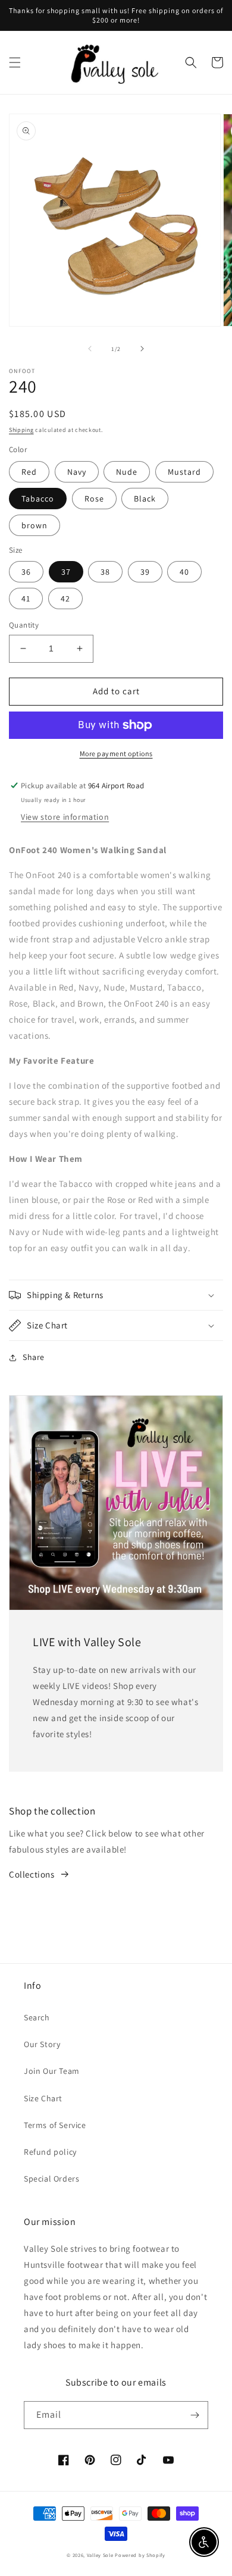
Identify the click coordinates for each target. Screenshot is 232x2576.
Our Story (42, 2044)
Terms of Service (55, 2125)
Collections (32, 1874)
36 (26, 572)
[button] (15, 62)
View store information (65, 817)
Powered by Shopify (140, 2555)
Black (145, 499)
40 (184, 572)
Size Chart (43, 2098)
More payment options (116, 753)
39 (145, 572)
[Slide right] (142, 349)
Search (37, 2017)
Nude (127, 472)
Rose (94, 499)
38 (105, 572)
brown (35, 525)
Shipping (21, 430)
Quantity (24, 625)
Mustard (184, 472)
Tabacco (38, 499)
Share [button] (34, 1357)
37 (66, 572)
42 (65, 598)
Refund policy (50, 2152)
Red (29, 472)
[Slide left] (90, 349)
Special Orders (51, 2179)
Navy (77, 472)
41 (26, 598)
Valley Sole (100, 2555)
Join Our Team (52, 2071)
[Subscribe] (195, 2415)
